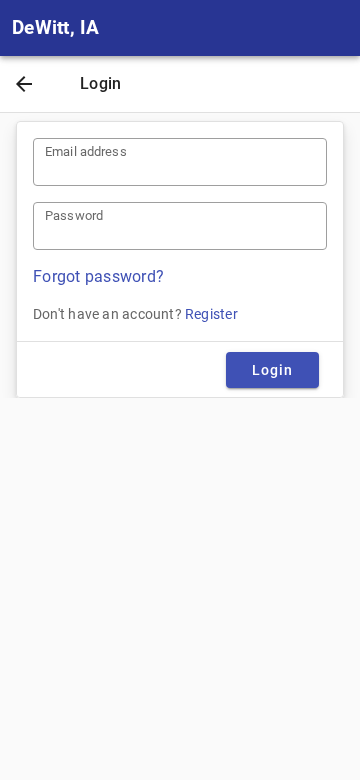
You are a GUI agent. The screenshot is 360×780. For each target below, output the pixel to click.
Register (211, 314)
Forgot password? (98, 276)
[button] (24, 86)
